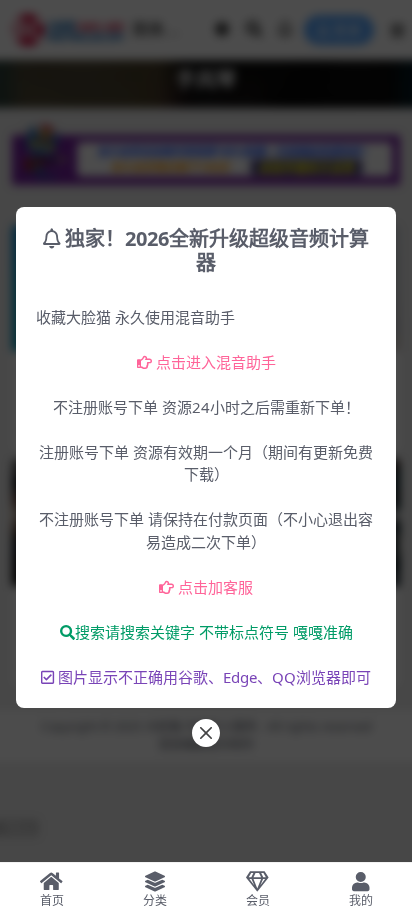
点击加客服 (215, 587)
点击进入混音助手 (216, 362)
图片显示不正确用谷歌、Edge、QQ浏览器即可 (214, 677)
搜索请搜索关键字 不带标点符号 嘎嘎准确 (214, 632)
